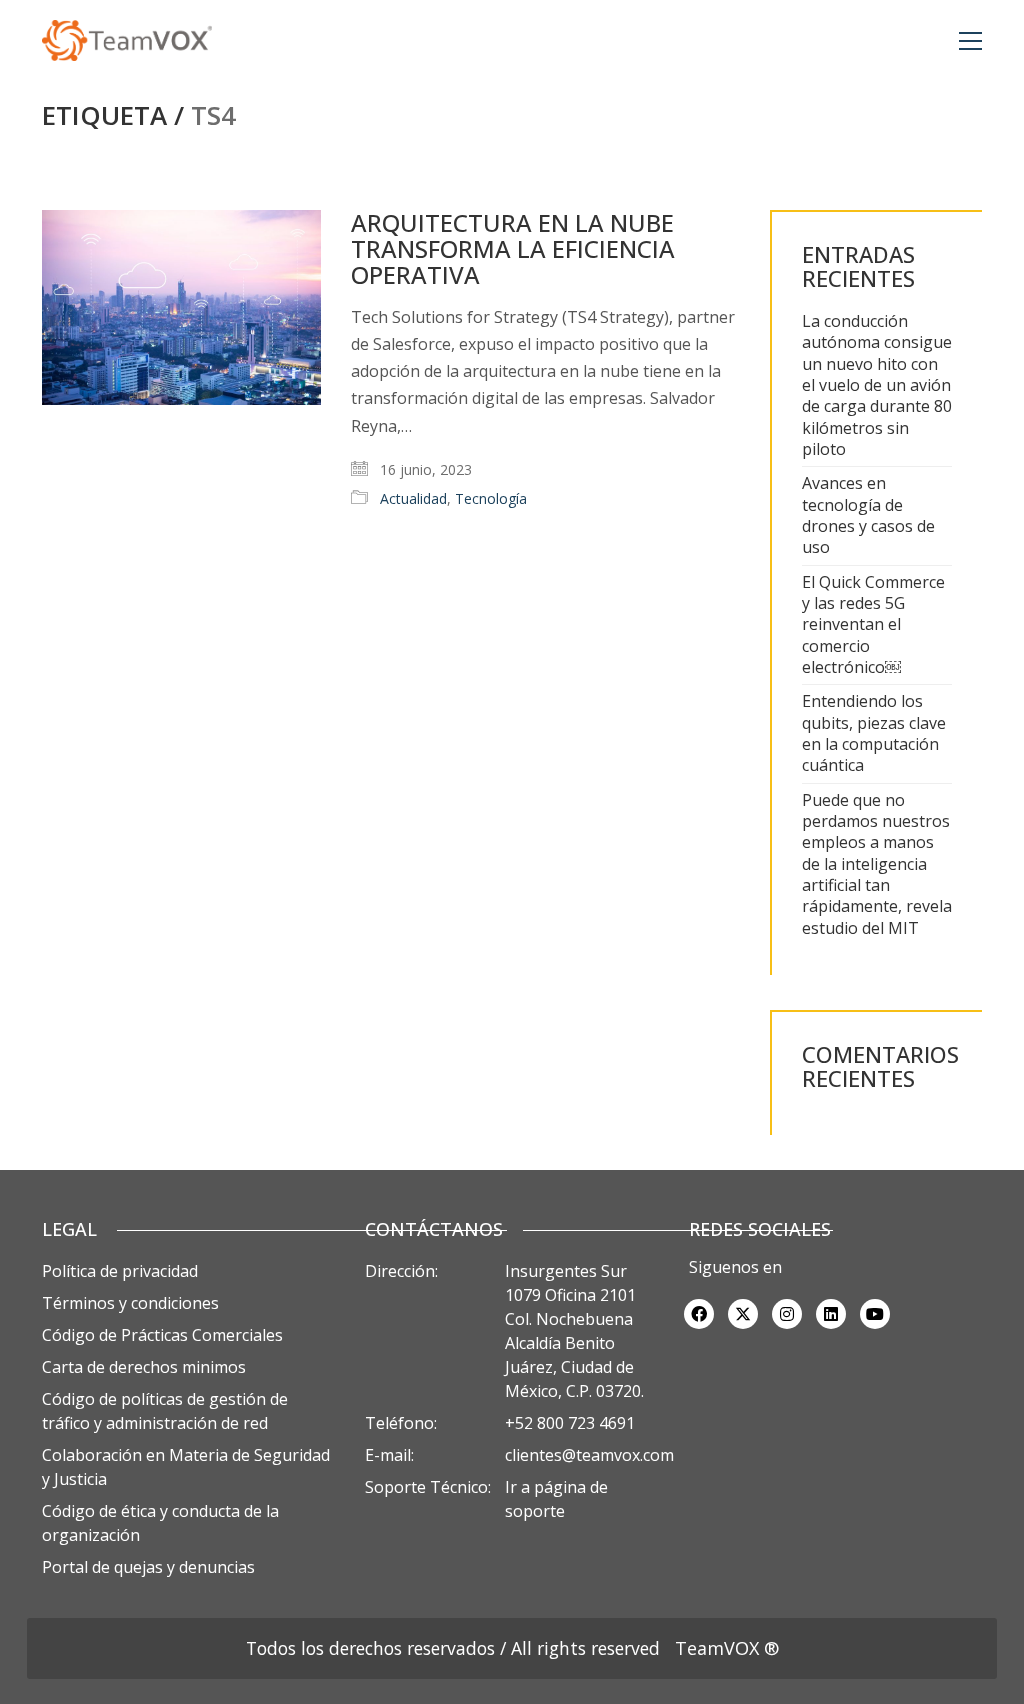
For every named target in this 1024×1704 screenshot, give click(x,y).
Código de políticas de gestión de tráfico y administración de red (165, 1411)
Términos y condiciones (130, 1303)
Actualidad (413, 499)
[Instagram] (787, 1314)
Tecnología (491, 499)
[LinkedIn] (831, 1314)
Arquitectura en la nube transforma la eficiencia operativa (513, 249)
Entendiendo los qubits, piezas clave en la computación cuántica (874, 733)
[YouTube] (875, 1314)
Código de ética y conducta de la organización (160, 1523)
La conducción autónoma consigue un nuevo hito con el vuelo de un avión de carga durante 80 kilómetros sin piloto (877, 385)
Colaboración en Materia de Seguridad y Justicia (186, 1467)
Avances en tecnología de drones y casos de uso (868, 515)
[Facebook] (699, 1314)
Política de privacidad (120, 1271)
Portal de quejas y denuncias (148, 1567)
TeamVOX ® (727, 1648)
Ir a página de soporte (556, 1499)
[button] (970, 41)
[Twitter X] (743, 1314)
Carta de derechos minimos (144, 1367)
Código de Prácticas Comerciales (162, 1335)
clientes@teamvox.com (589, 1455)
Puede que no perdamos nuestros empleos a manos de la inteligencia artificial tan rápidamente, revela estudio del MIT (877, 864)
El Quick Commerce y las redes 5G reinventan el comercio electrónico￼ (873, 625)
